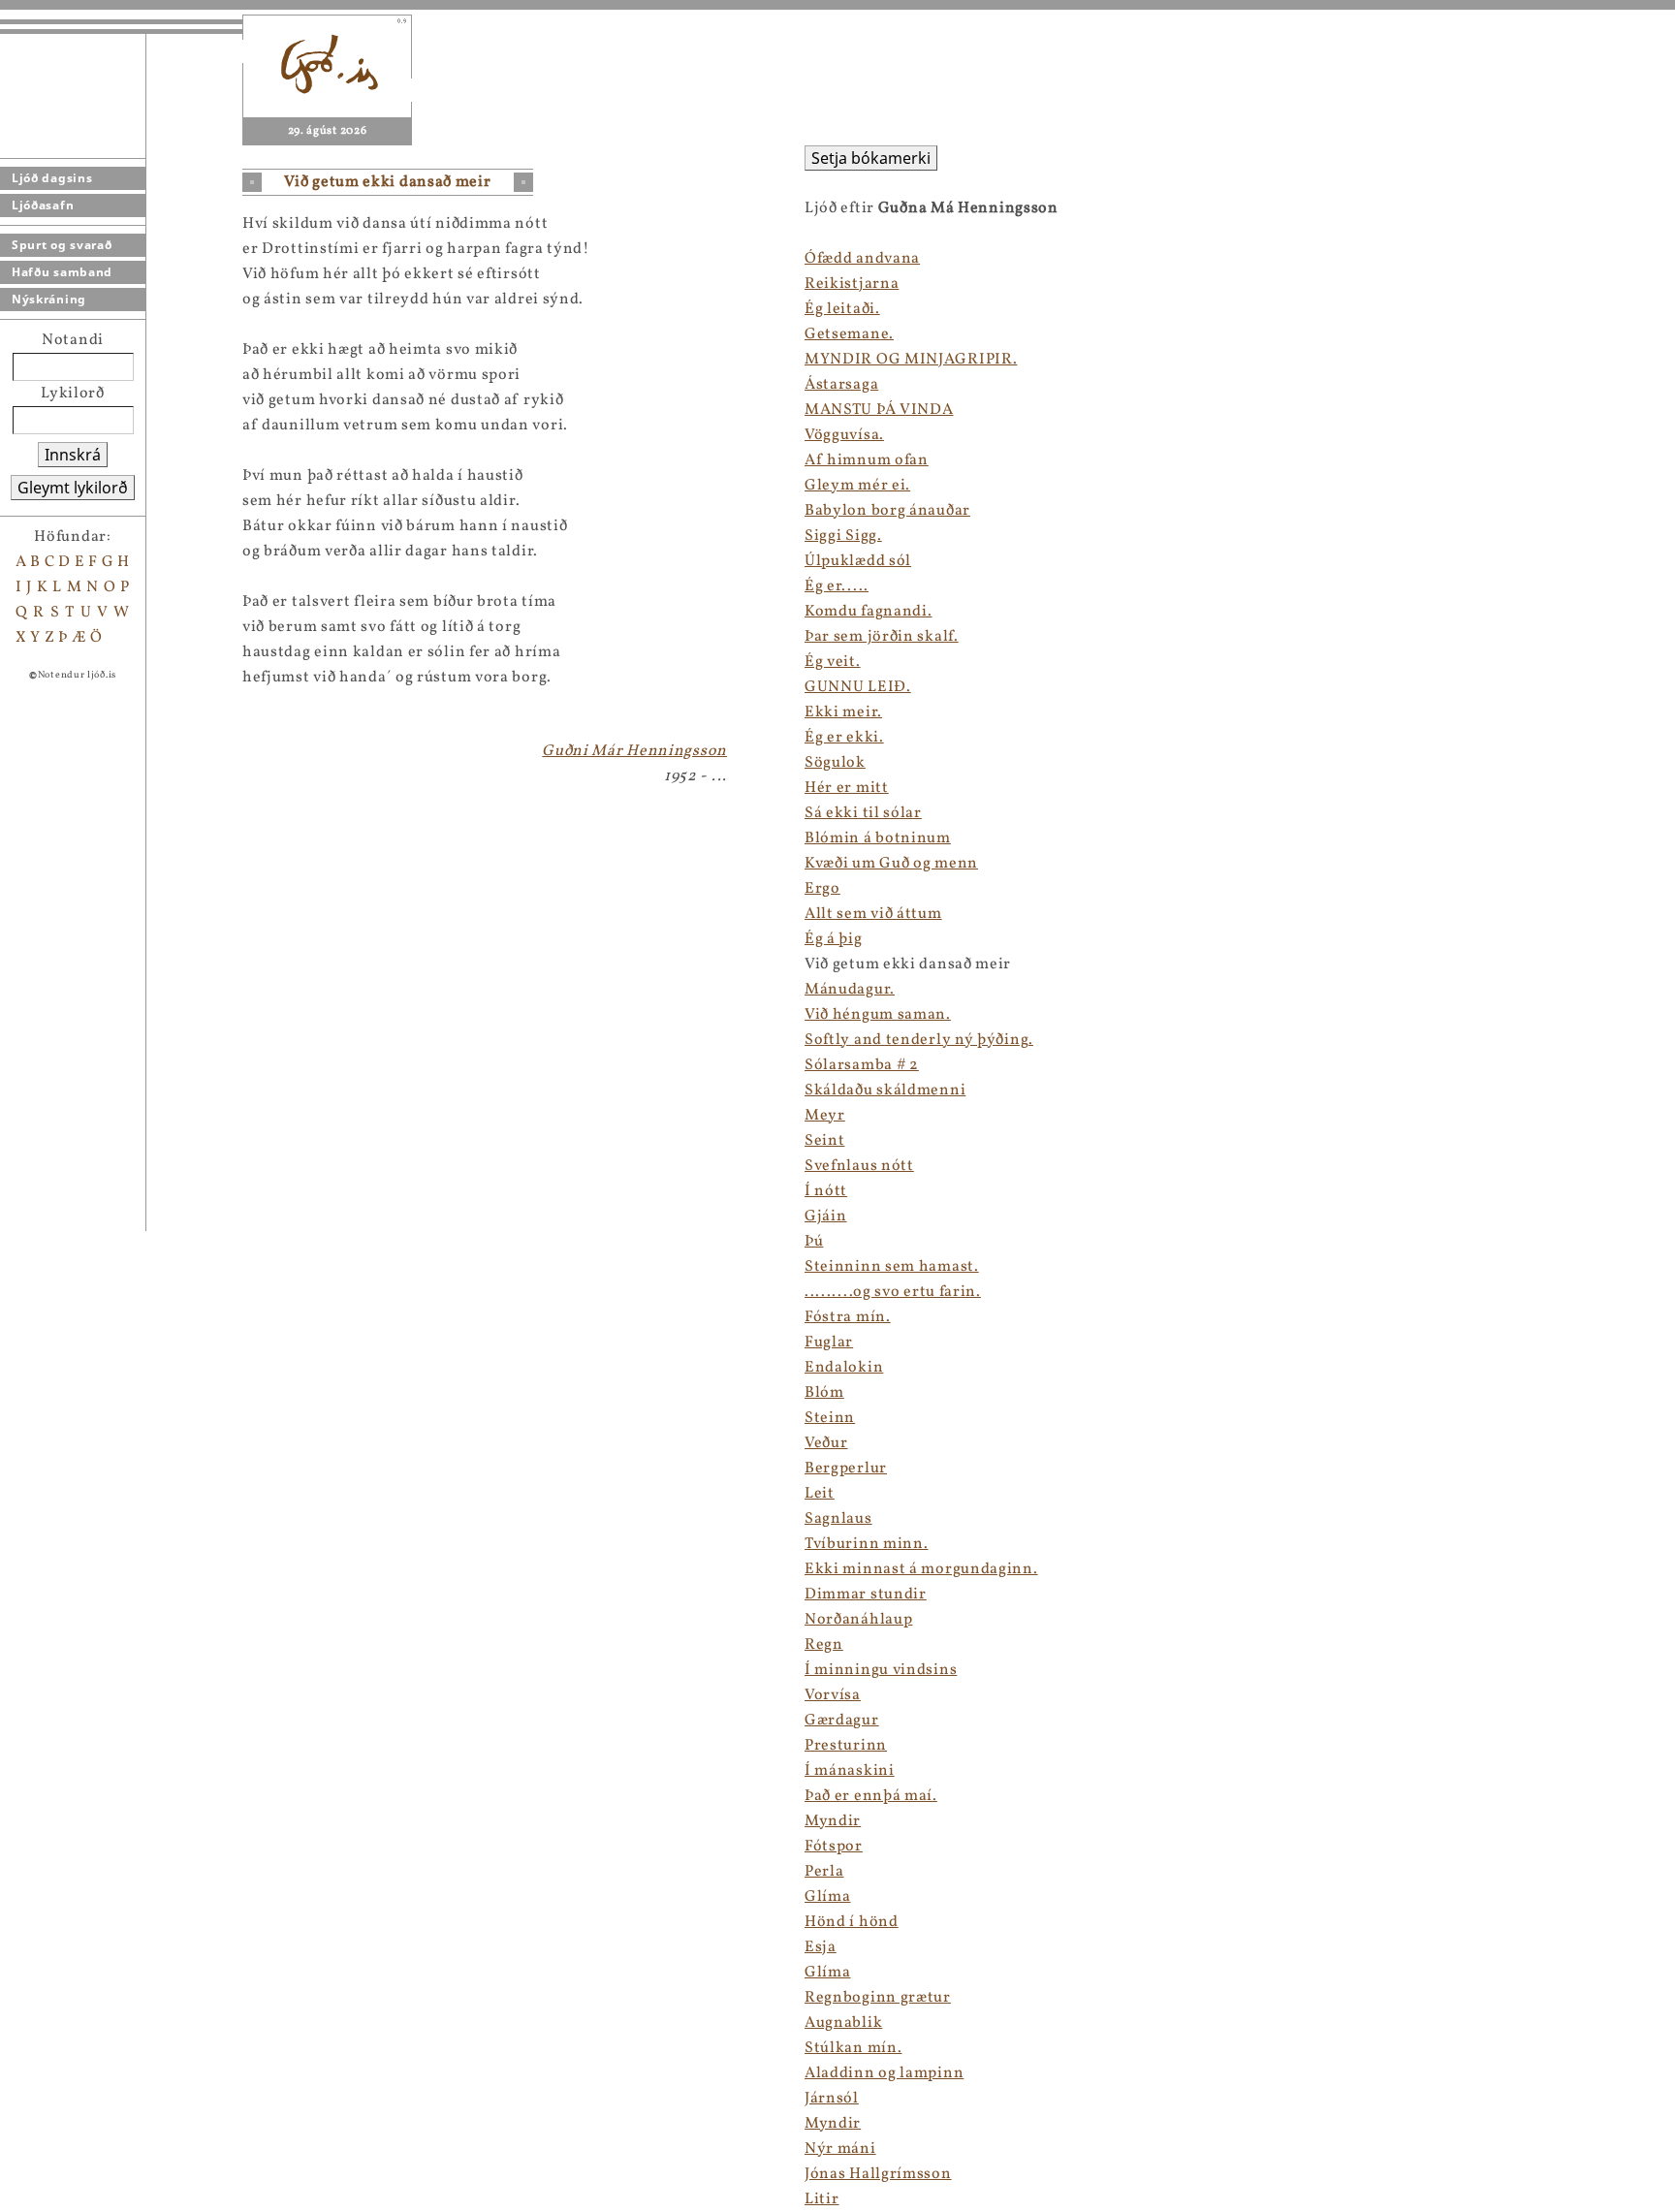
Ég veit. (833, 662)
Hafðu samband (62, 272)
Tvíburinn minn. (867, 1544)
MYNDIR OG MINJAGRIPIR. (911, 360)
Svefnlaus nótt (859, 1166)
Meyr (825, 1116)
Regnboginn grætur (878, 1998)
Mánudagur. (850, 990)
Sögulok (835, 763)
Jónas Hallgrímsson (878, 2174)
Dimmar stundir (866, 1595)
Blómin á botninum (878, 838)
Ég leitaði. (842, 309)
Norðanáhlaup (858, 1620)
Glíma (828, 1897)
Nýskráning (49, 299)
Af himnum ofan (867, 460)
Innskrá (73, 455)
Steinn (830, 1418)
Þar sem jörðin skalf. (882, 637)
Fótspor (834, 1847)
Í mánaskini (850, 1771)
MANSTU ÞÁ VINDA (879, 410)
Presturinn (846, 1746)
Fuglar (829, 1343)
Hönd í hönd (852, 1922)
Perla (824, 1872)
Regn (824, 1645)
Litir (822, 2199)
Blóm (824, 1393)
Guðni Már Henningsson (634, 751)
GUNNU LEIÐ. (858, 687)
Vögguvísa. (844, 435)
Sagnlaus (838, 1519)
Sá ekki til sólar (863, 813)
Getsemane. (849, 334)
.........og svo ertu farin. (893, 1292)
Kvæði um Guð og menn (891, 864)
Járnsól (832, 2099)
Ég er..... (837, 586)
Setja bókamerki (871, 158)
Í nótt (826, 1191)
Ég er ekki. (844, 738)
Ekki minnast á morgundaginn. (921, 1569)
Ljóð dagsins (52, 178)
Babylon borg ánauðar (887, 511)
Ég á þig (834, 939)
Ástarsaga (841, 385)
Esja (821, 1947)
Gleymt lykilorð (73, 488)
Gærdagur (842, 1721)
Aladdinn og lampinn (884, 2073)
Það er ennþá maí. (871, 1796)
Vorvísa (833, 1695)
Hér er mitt (847, 788)
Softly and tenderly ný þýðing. (919, 1040)
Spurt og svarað (62, 245)
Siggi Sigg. (843, 536)
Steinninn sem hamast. (892, 1267)
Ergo (822, 889)
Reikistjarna (852, 284)
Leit (820, 1494)
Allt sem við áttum (873, 914)
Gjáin (826, 1217)
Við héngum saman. (878, 1015)
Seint (825, 1141)
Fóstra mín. (848, 1317)
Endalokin (844, 1368)
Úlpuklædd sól (858, 561)
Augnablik (843, 2023)
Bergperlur (846, 1469)
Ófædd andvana (862, 259)
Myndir (833, 1821)
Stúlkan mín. (853, 2048)
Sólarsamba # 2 (862, 1065)
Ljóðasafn (43, 205)
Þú (814, 1242)
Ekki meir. (843, 712)
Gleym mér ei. (857, 486)
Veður (826, 1443)
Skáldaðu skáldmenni (885, 1090)
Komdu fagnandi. (869, 612)
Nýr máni (840, 2149)
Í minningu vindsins (881, 1670)
